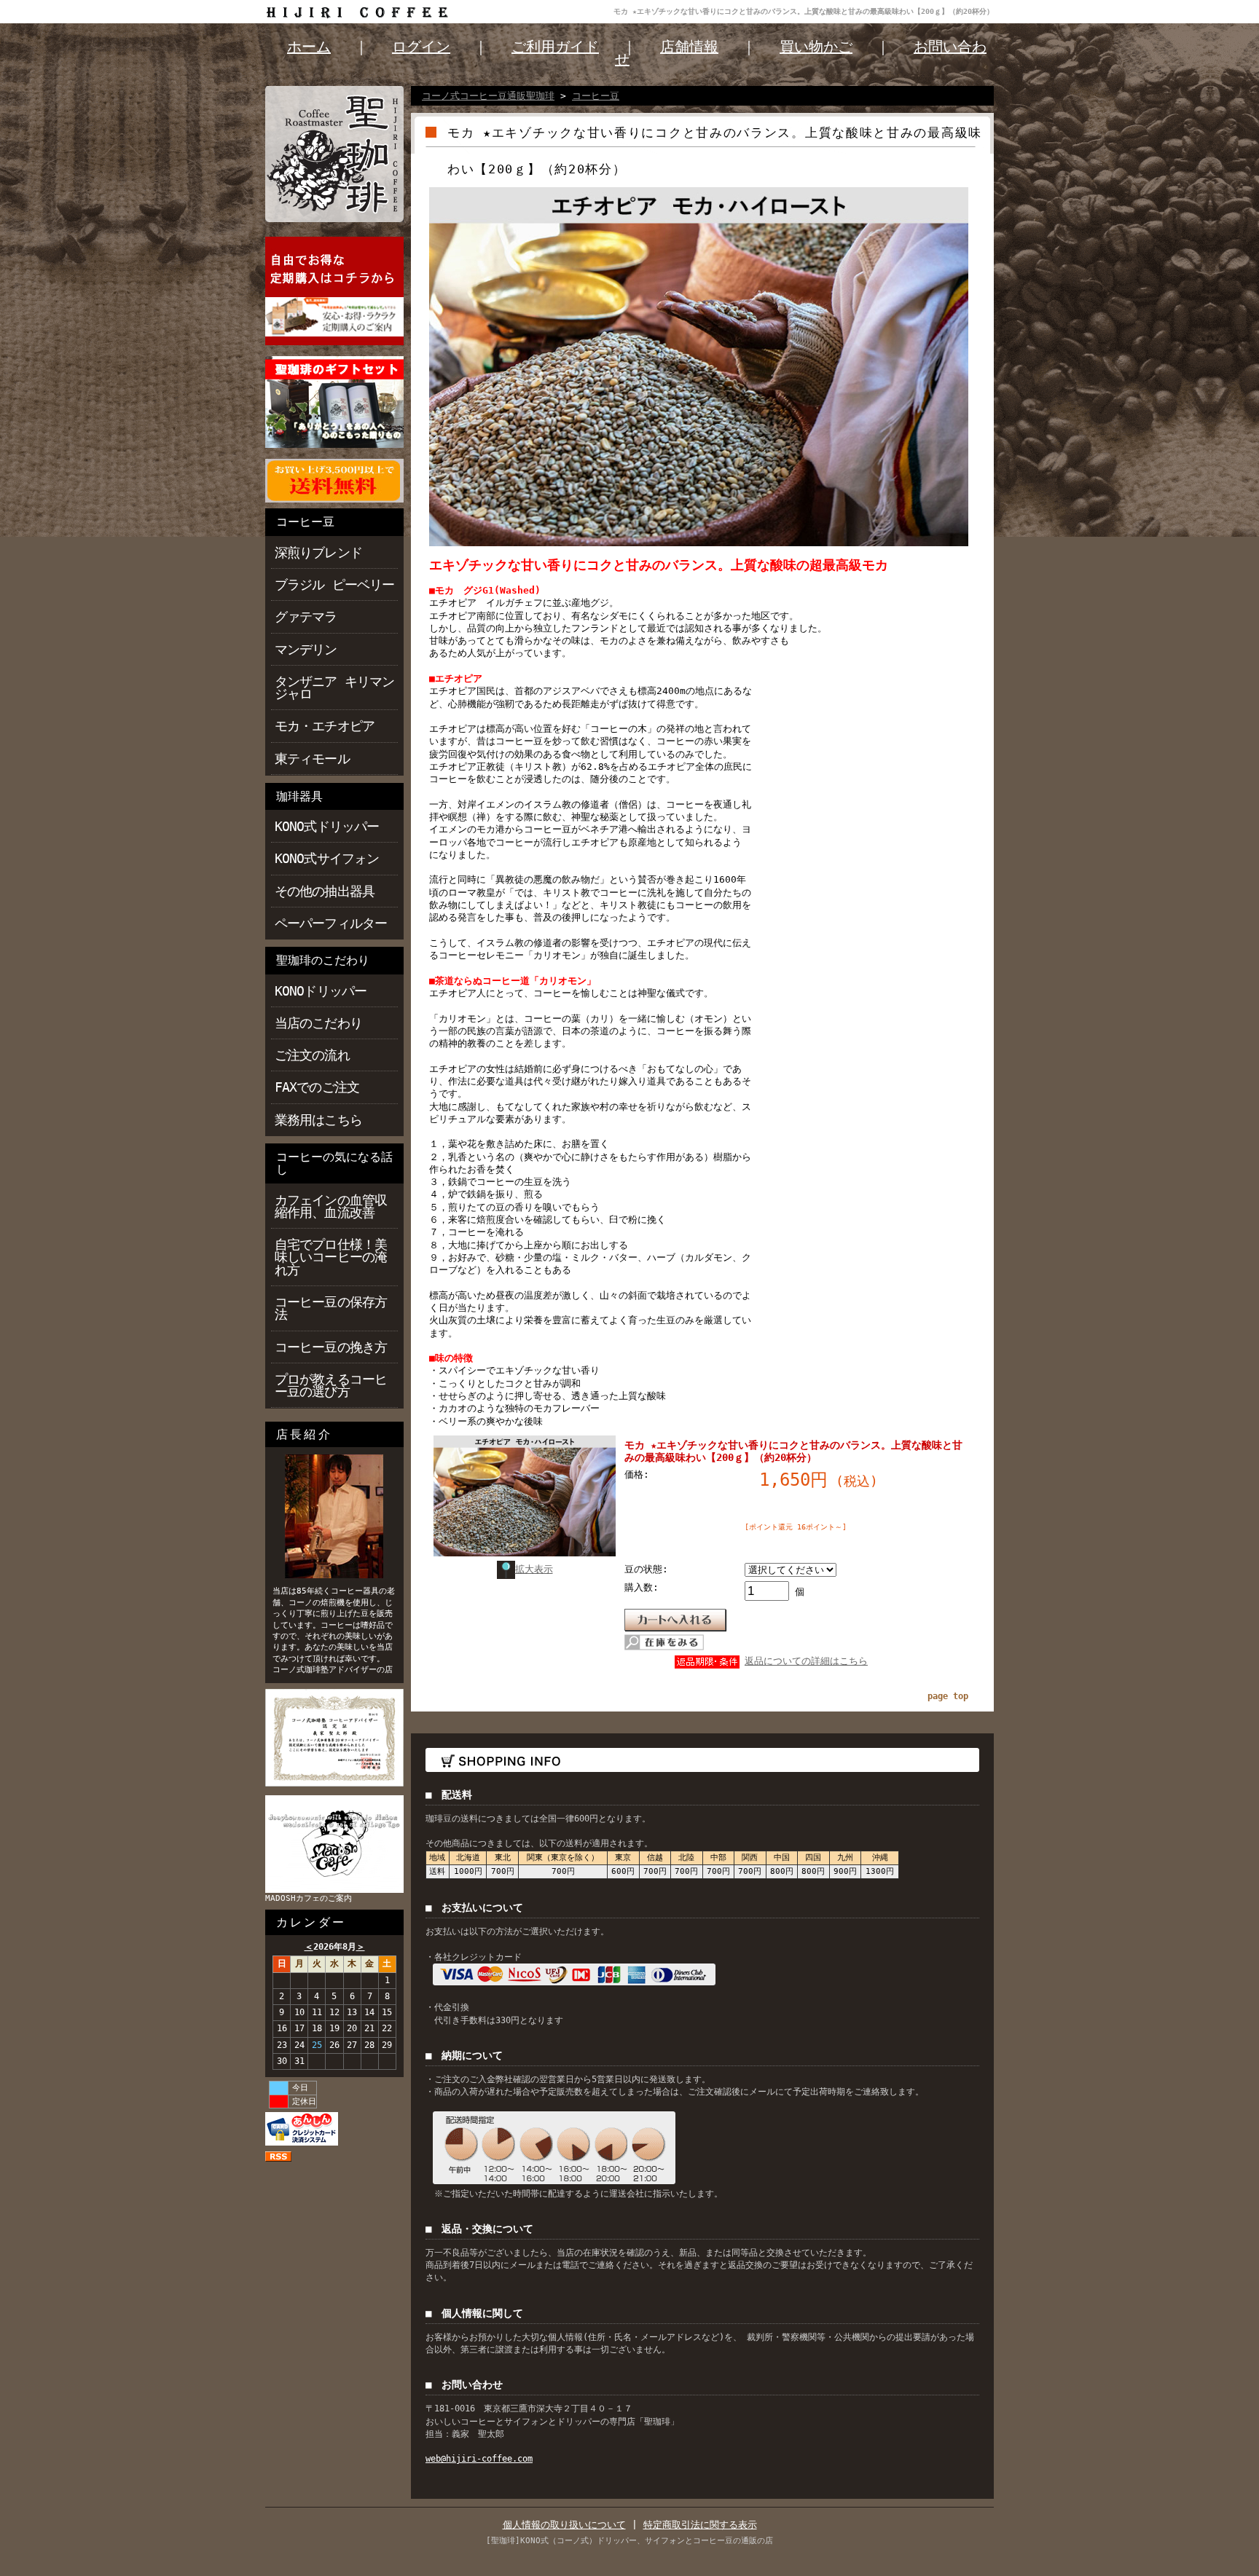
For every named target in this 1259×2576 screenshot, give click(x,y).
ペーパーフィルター (331, 923)
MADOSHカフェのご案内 (309, 1898)
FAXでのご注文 (317, 1087)
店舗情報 (689, 47)
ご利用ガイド (555, 47)
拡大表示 (534, 1569)
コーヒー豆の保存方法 (331, 1308)
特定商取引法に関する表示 (700, 2525)
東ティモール (312, 759)
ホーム (309, 47)
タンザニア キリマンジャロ (334, 688)
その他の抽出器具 (325, 891)
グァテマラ (306, 617)
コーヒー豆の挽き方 (331, 1347)
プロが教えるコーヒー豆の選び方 (331, 1385)
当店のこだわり (318, 1023)
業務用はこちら (318, 1120)
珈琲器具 (299, 796)
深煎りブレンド (318, 552)
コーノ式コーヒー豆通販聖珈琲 (488, 96)
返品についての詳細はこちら (806, 1661)
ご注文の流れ (312, 1055)
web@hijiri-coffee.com (479, 2459)
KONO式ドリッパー (327, 826)
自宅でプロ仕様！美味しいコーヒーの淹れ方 (331, 1257)
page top (948, 1696)
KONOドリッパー (321, 991)
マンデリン (306, 649)
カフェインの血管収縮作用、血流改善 (331, 1206)
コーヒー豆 (305, 522)
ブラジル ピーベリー (334, 584)
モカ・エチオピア (325, 726)
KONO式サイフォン (327, 858)
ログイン (421, 47)
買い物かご (816, 47)
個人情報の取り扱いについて (564, 2525)
